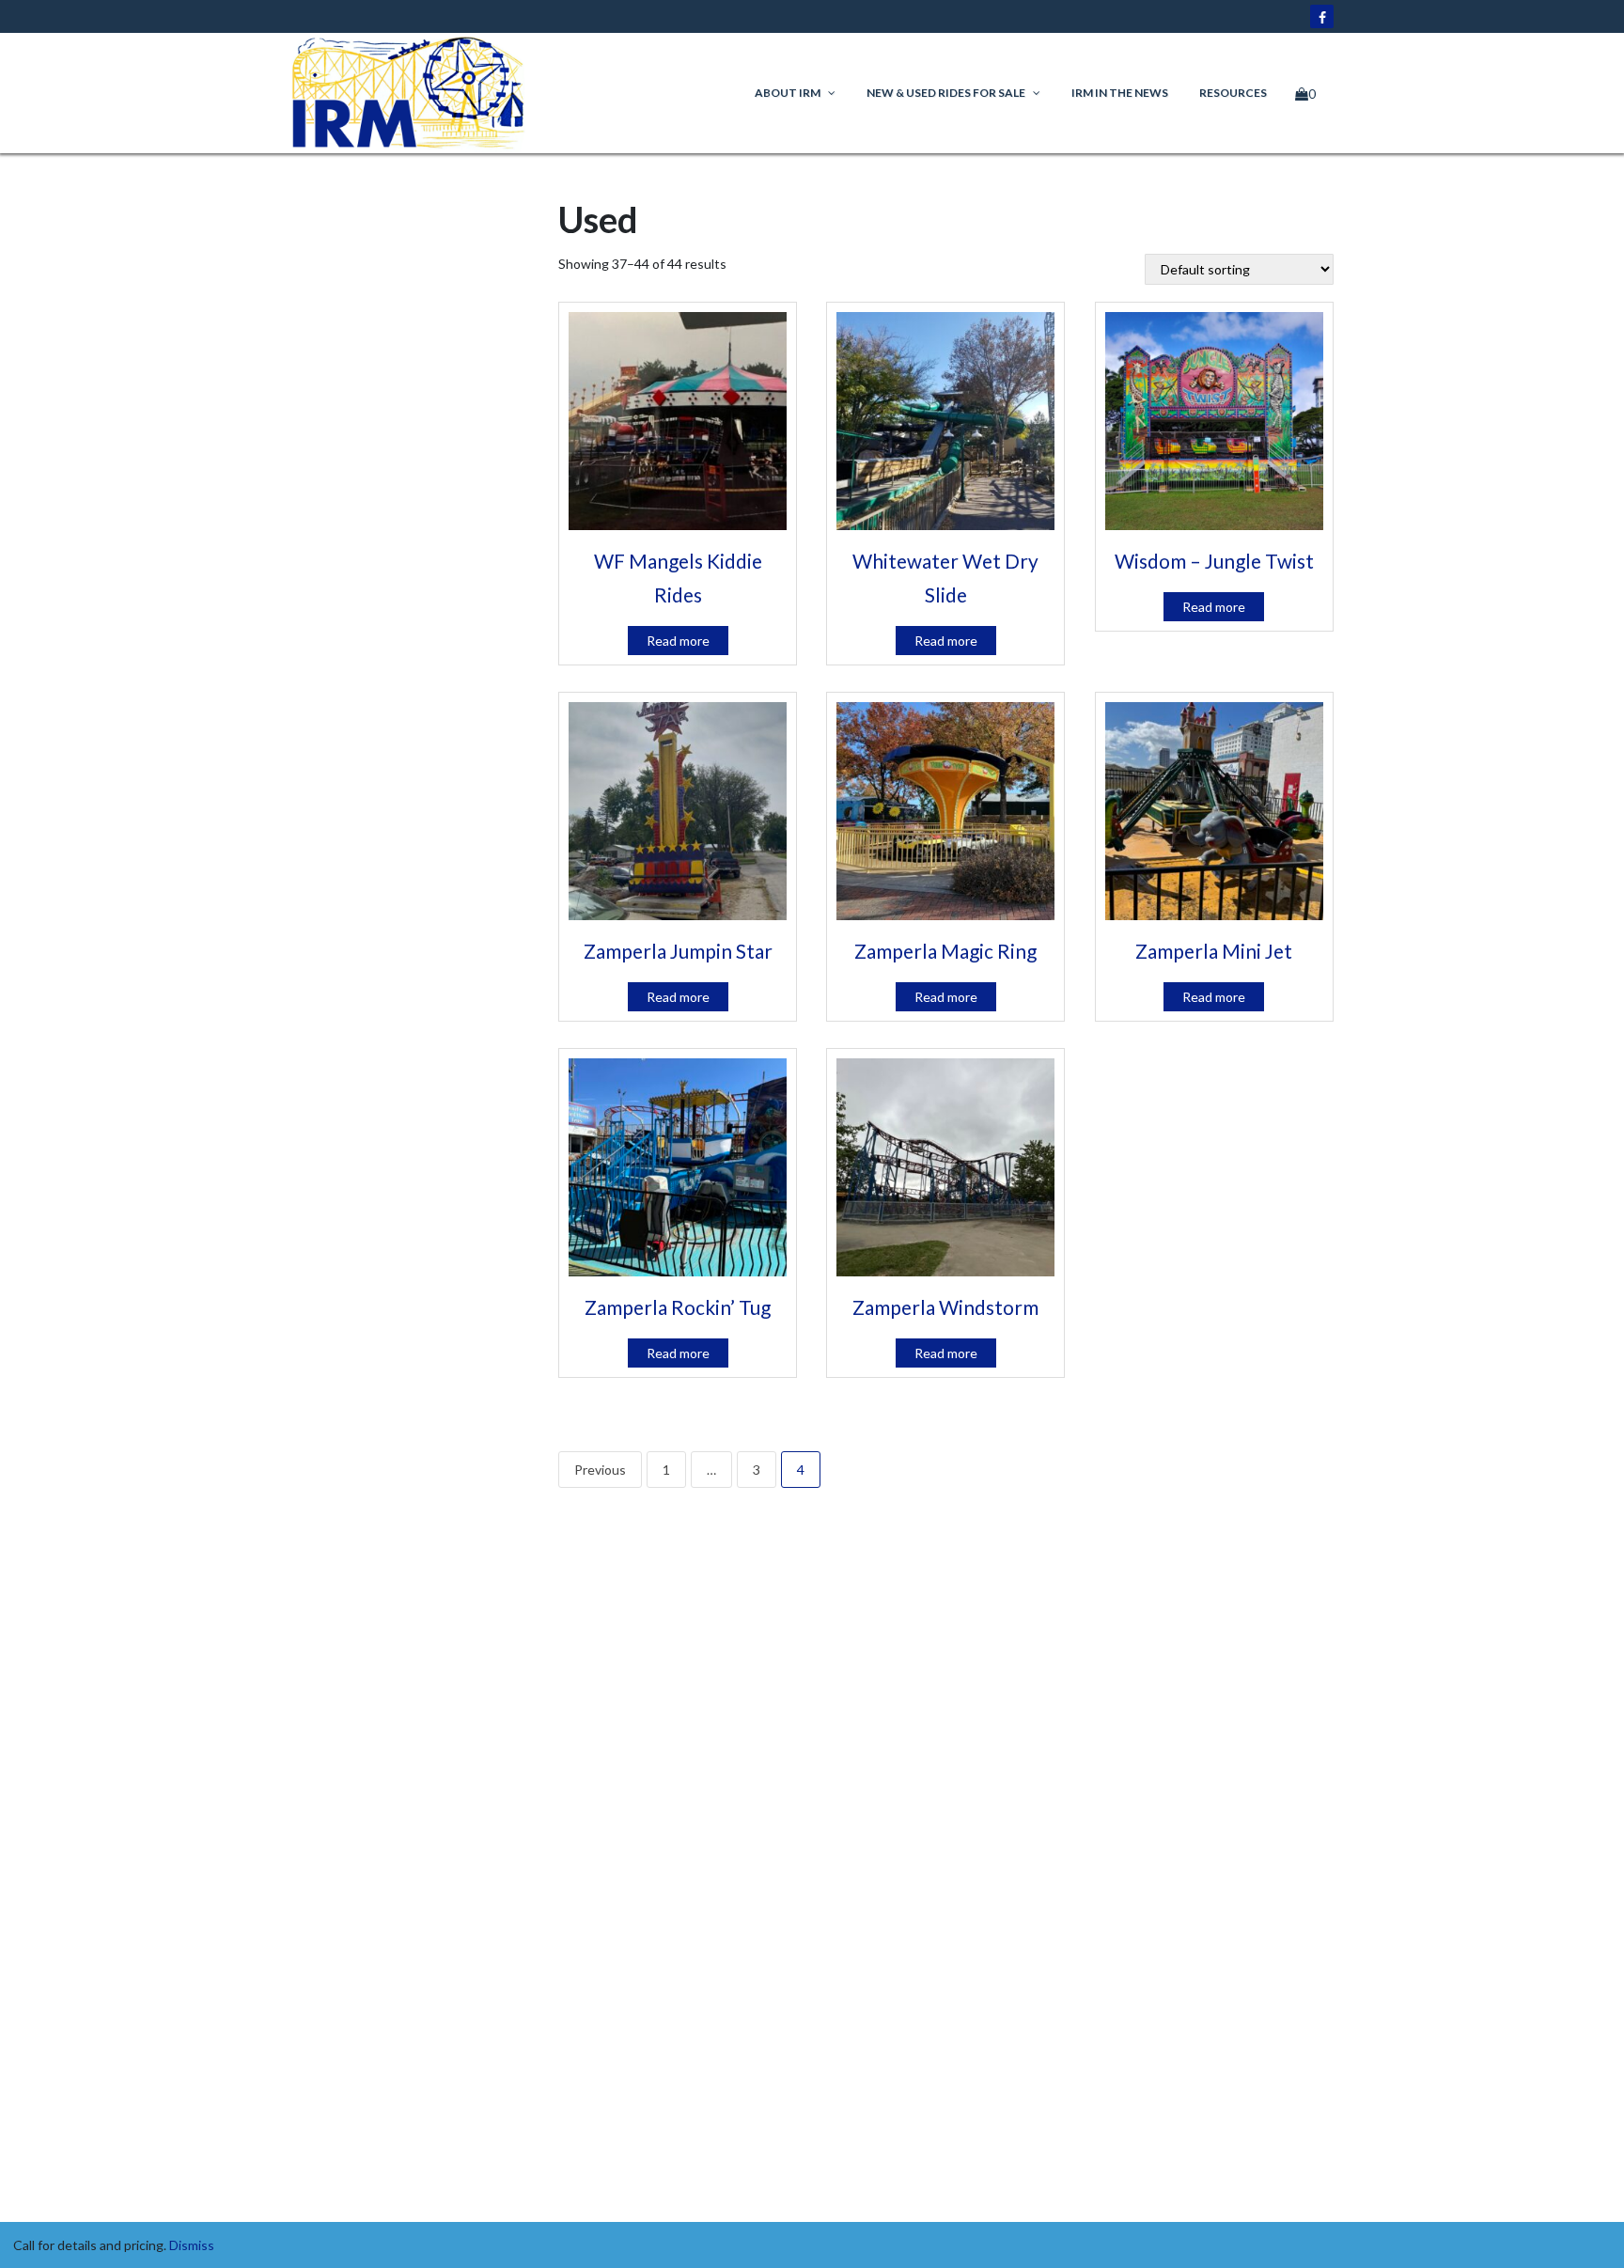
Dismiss (192, 2245)
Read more (678, 641)
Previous (600, 1470)
